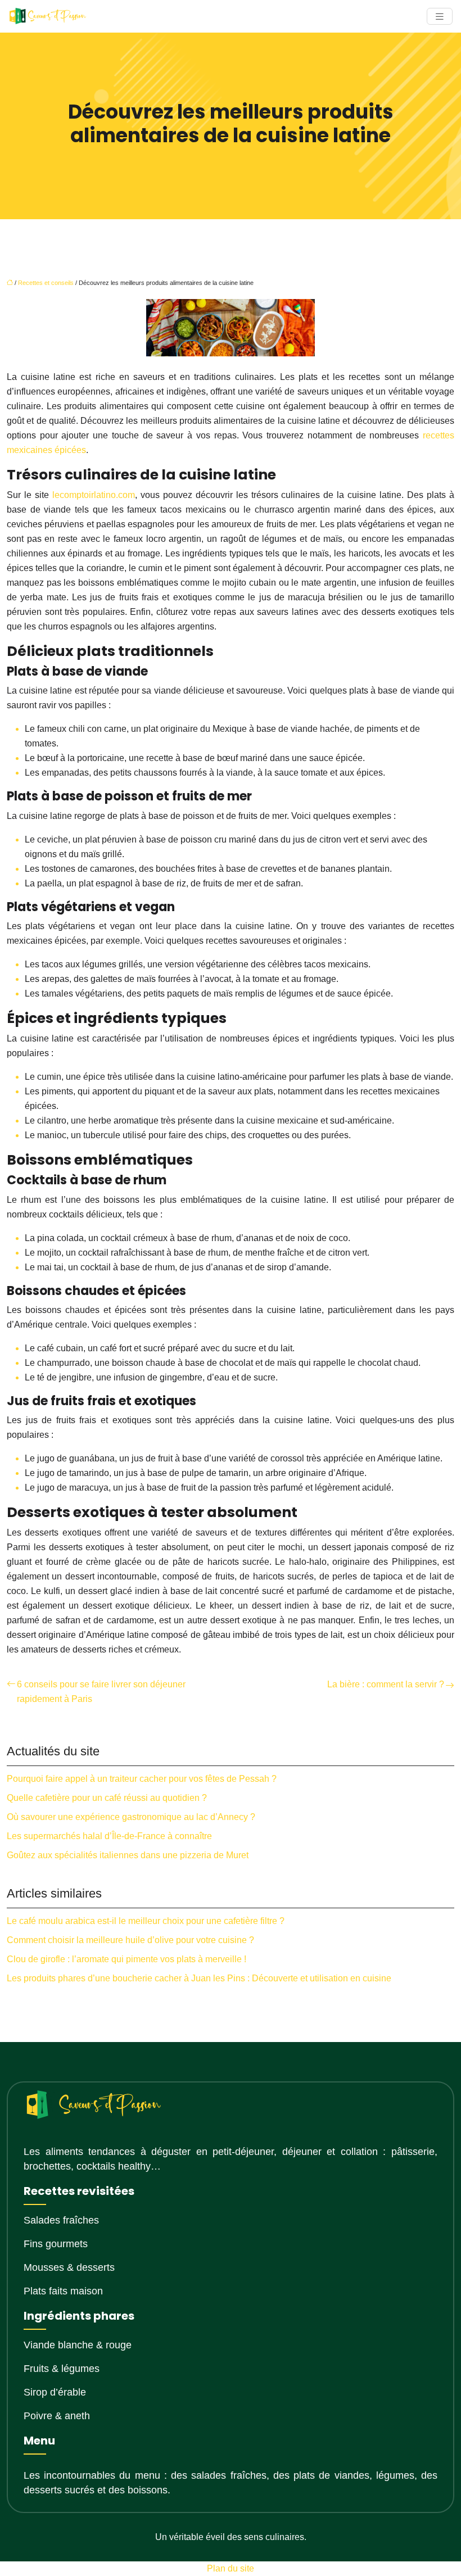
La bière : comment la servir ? (386, 1684)
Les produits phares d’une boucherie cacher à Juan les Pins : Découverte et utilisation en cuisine (199, 1978)
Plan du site (231, 2568)
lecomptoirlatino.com (94, 495)
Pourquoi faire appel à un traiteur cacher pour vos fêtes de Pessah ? (142, 1779)
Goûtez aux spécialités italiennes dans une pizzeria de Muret (128, 1855)
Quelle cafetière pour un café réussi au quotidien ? (107, 1798)
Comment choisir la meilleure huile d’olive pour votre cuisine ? (130, 1940)
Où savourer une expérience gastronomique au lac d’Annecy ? (131, 1817)
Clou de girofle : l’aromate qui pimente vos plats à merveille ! (126, 1959)
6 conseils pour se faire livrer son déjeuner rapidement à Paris (101, 1692)
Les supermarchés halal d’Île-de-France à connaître (109, 1836)
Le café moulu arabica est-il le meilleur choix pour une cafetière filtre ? (146, 1921)
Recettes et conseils (46, 283)
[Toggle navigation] (440, 17)
